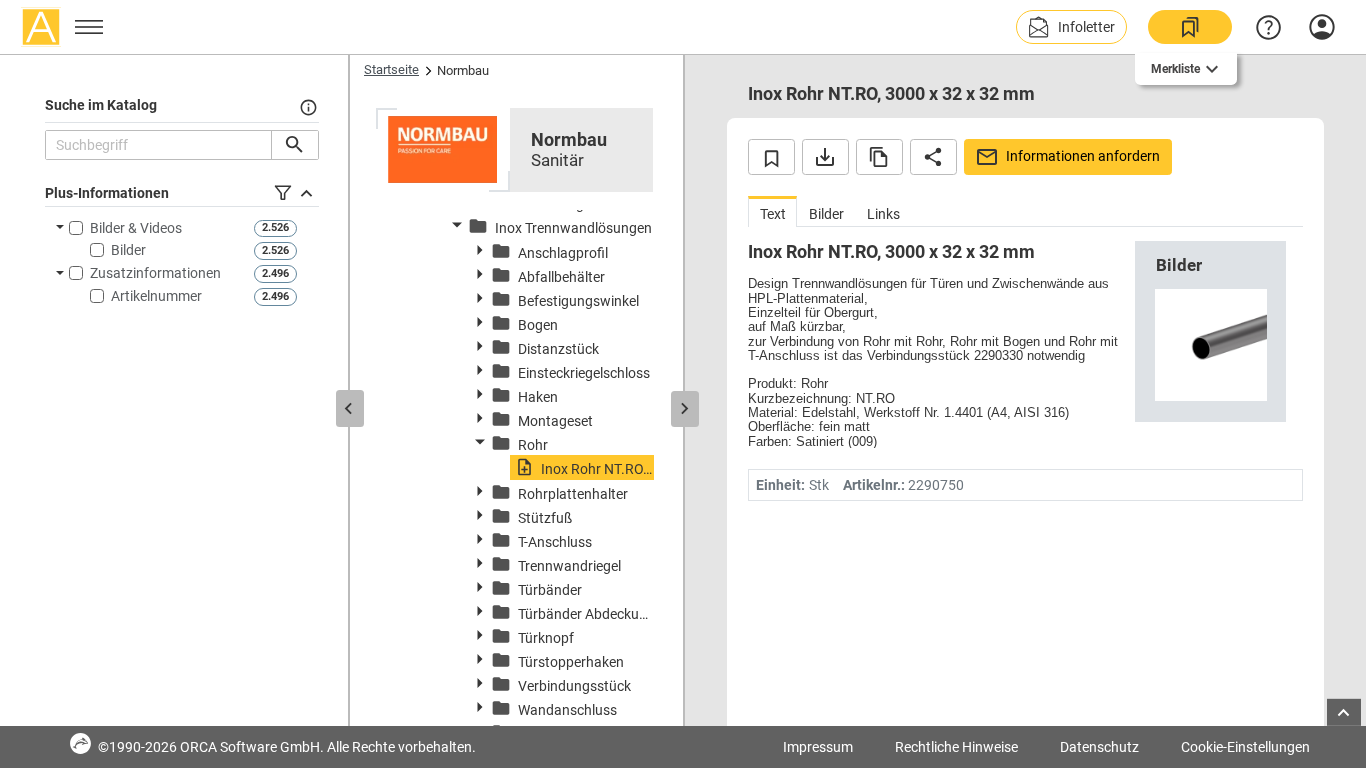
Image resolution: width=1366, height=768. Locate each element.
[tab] (772, 211)
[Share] (933, 157)
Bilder (128, 250)
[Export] (825, 157)
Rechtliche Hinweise (956, 747)
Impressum (818, 747)
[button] (1071, 27)
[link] (1190, 27)
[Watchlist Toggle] (771, 157)
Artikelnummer (156, 296)
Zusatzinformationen (155, 273)
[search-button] (294, 145)
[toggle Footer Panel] (1344, 712)
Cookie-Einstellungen (1245, 747)
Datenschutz (1099, 747)
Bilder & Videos (136, 228)
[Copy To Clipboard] (879, 157)
